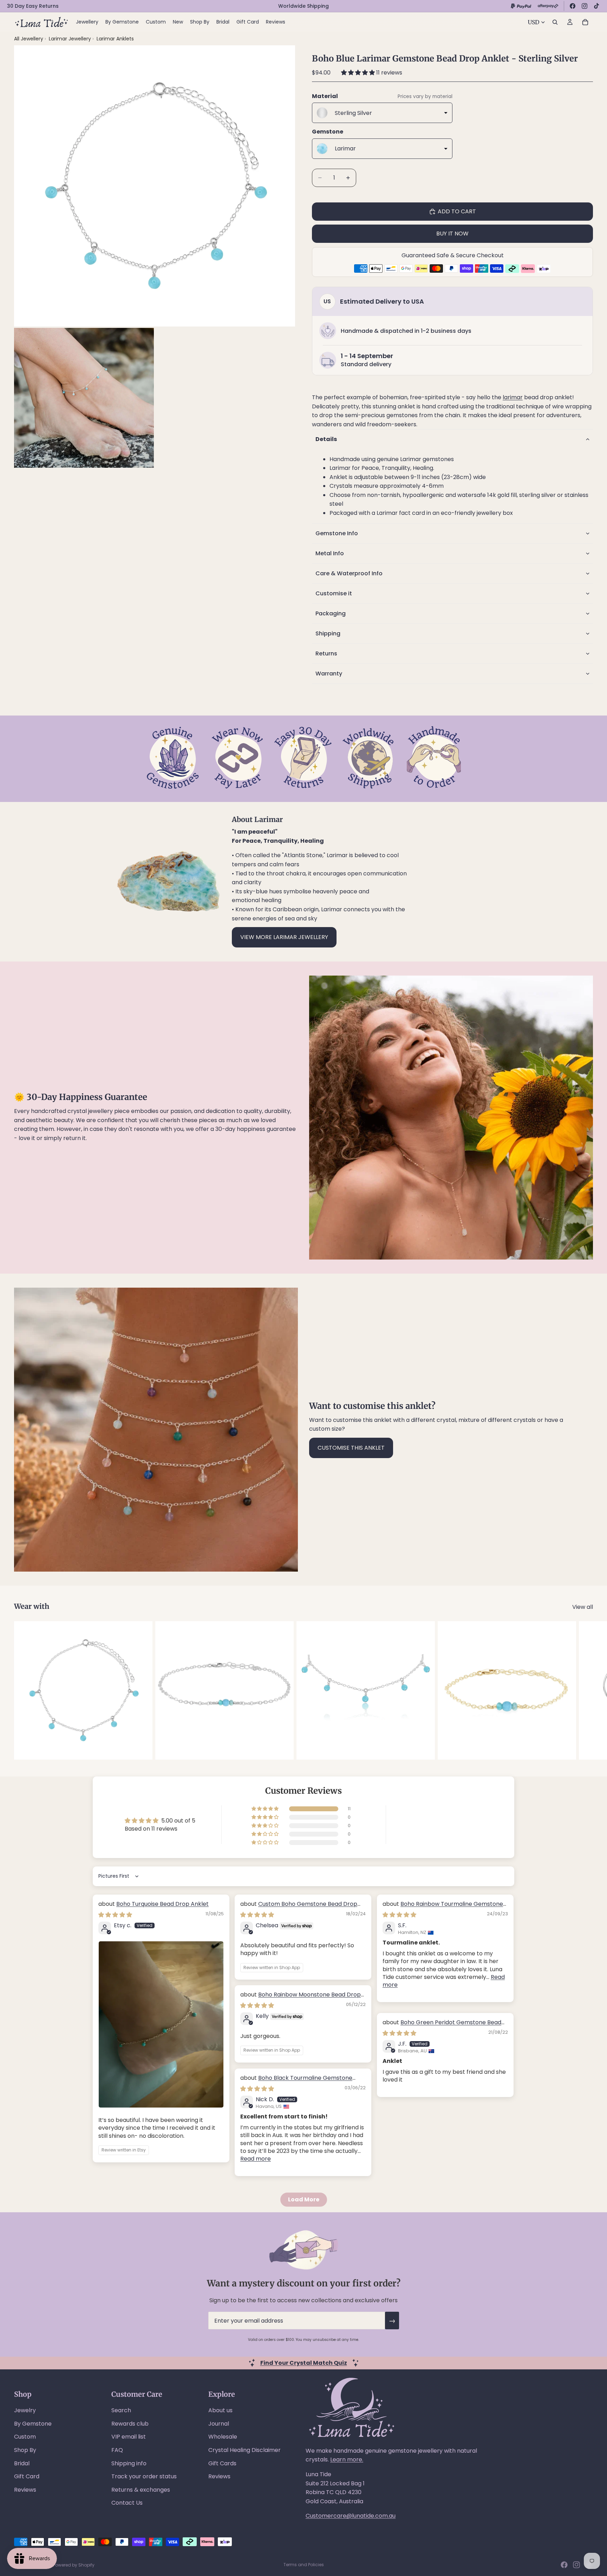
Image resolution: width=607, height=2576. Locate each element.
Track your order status (144, 2476)
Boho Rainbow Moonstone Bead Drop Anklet (301, 1998)
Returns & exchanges (141, 2490)
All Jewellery (29, 39)
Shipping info (129, 2463)
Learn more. (347, 2460)
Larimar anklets (115, 39)
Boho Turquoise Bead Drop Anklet (162, 1904)
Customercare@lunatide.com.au (351, 2516)
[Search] (555, 22)
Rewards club (130, 2424)
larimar (513, 397)
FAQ (117, 2450)
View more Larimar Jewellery (284, 937)
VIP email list (129, 2437)
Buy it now (452, 234)
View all (583, 1607)
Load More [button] (304, 2199)
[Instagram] (585, 6)
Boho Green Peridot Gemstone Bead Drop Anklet (442, 2026)
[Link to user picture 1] (161, 2024)
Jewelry (25, 2410)
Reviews (25, 2490)
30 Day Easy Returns (33, 6)
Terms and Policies (304, 2565)
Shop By (25, 2450)
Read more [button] (256, 2159)
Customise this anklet (351, 1448)
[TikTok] (596, 6)
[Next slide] (585, 1690)
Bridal (22, 2463)
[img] (115, 1915)
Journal (219, 2424)
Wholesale (223, 2437)
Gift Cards (222, 2463)
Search (121, 2410)
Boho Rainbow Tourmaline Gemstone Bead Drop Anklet (443, 1908)
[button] (359, 73)
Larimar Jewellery (71, 39)
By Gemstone (33, 2424)
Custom (25, 2437)
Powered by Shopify (74, 2565)
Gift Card (27, 2476)
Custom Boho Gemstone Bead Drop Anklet (299, 1908)
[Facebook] (573, 6)
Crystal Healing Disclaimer (244, 2450)
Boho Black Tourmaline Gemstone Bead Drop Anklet (296, 2082)
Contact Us (127, 2503)
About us (220, 2410)
